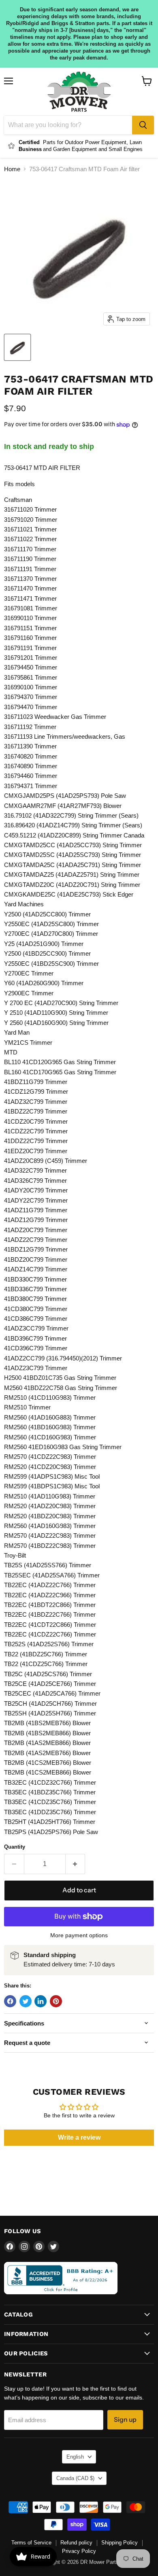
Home (12, 169)
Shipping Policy (120, 2543)
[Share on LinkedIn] (41, 2001)
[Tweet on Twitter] (26, 2001)
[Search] (143, 125)
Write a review (79, 2137)
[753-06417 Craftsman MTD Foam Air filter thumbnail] (17, 347)
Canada (75, 2478)
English (75, 2457)
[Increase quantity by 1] (76, 1864)
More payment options (79, 1935)
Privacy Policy (79, 2551)
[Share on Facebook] (10, 2001)
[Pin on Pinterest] (56, 2001)
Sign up (125, 2420)
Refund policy (76, 2543)
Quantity (15, 1847)
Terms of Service (31, 2543)
